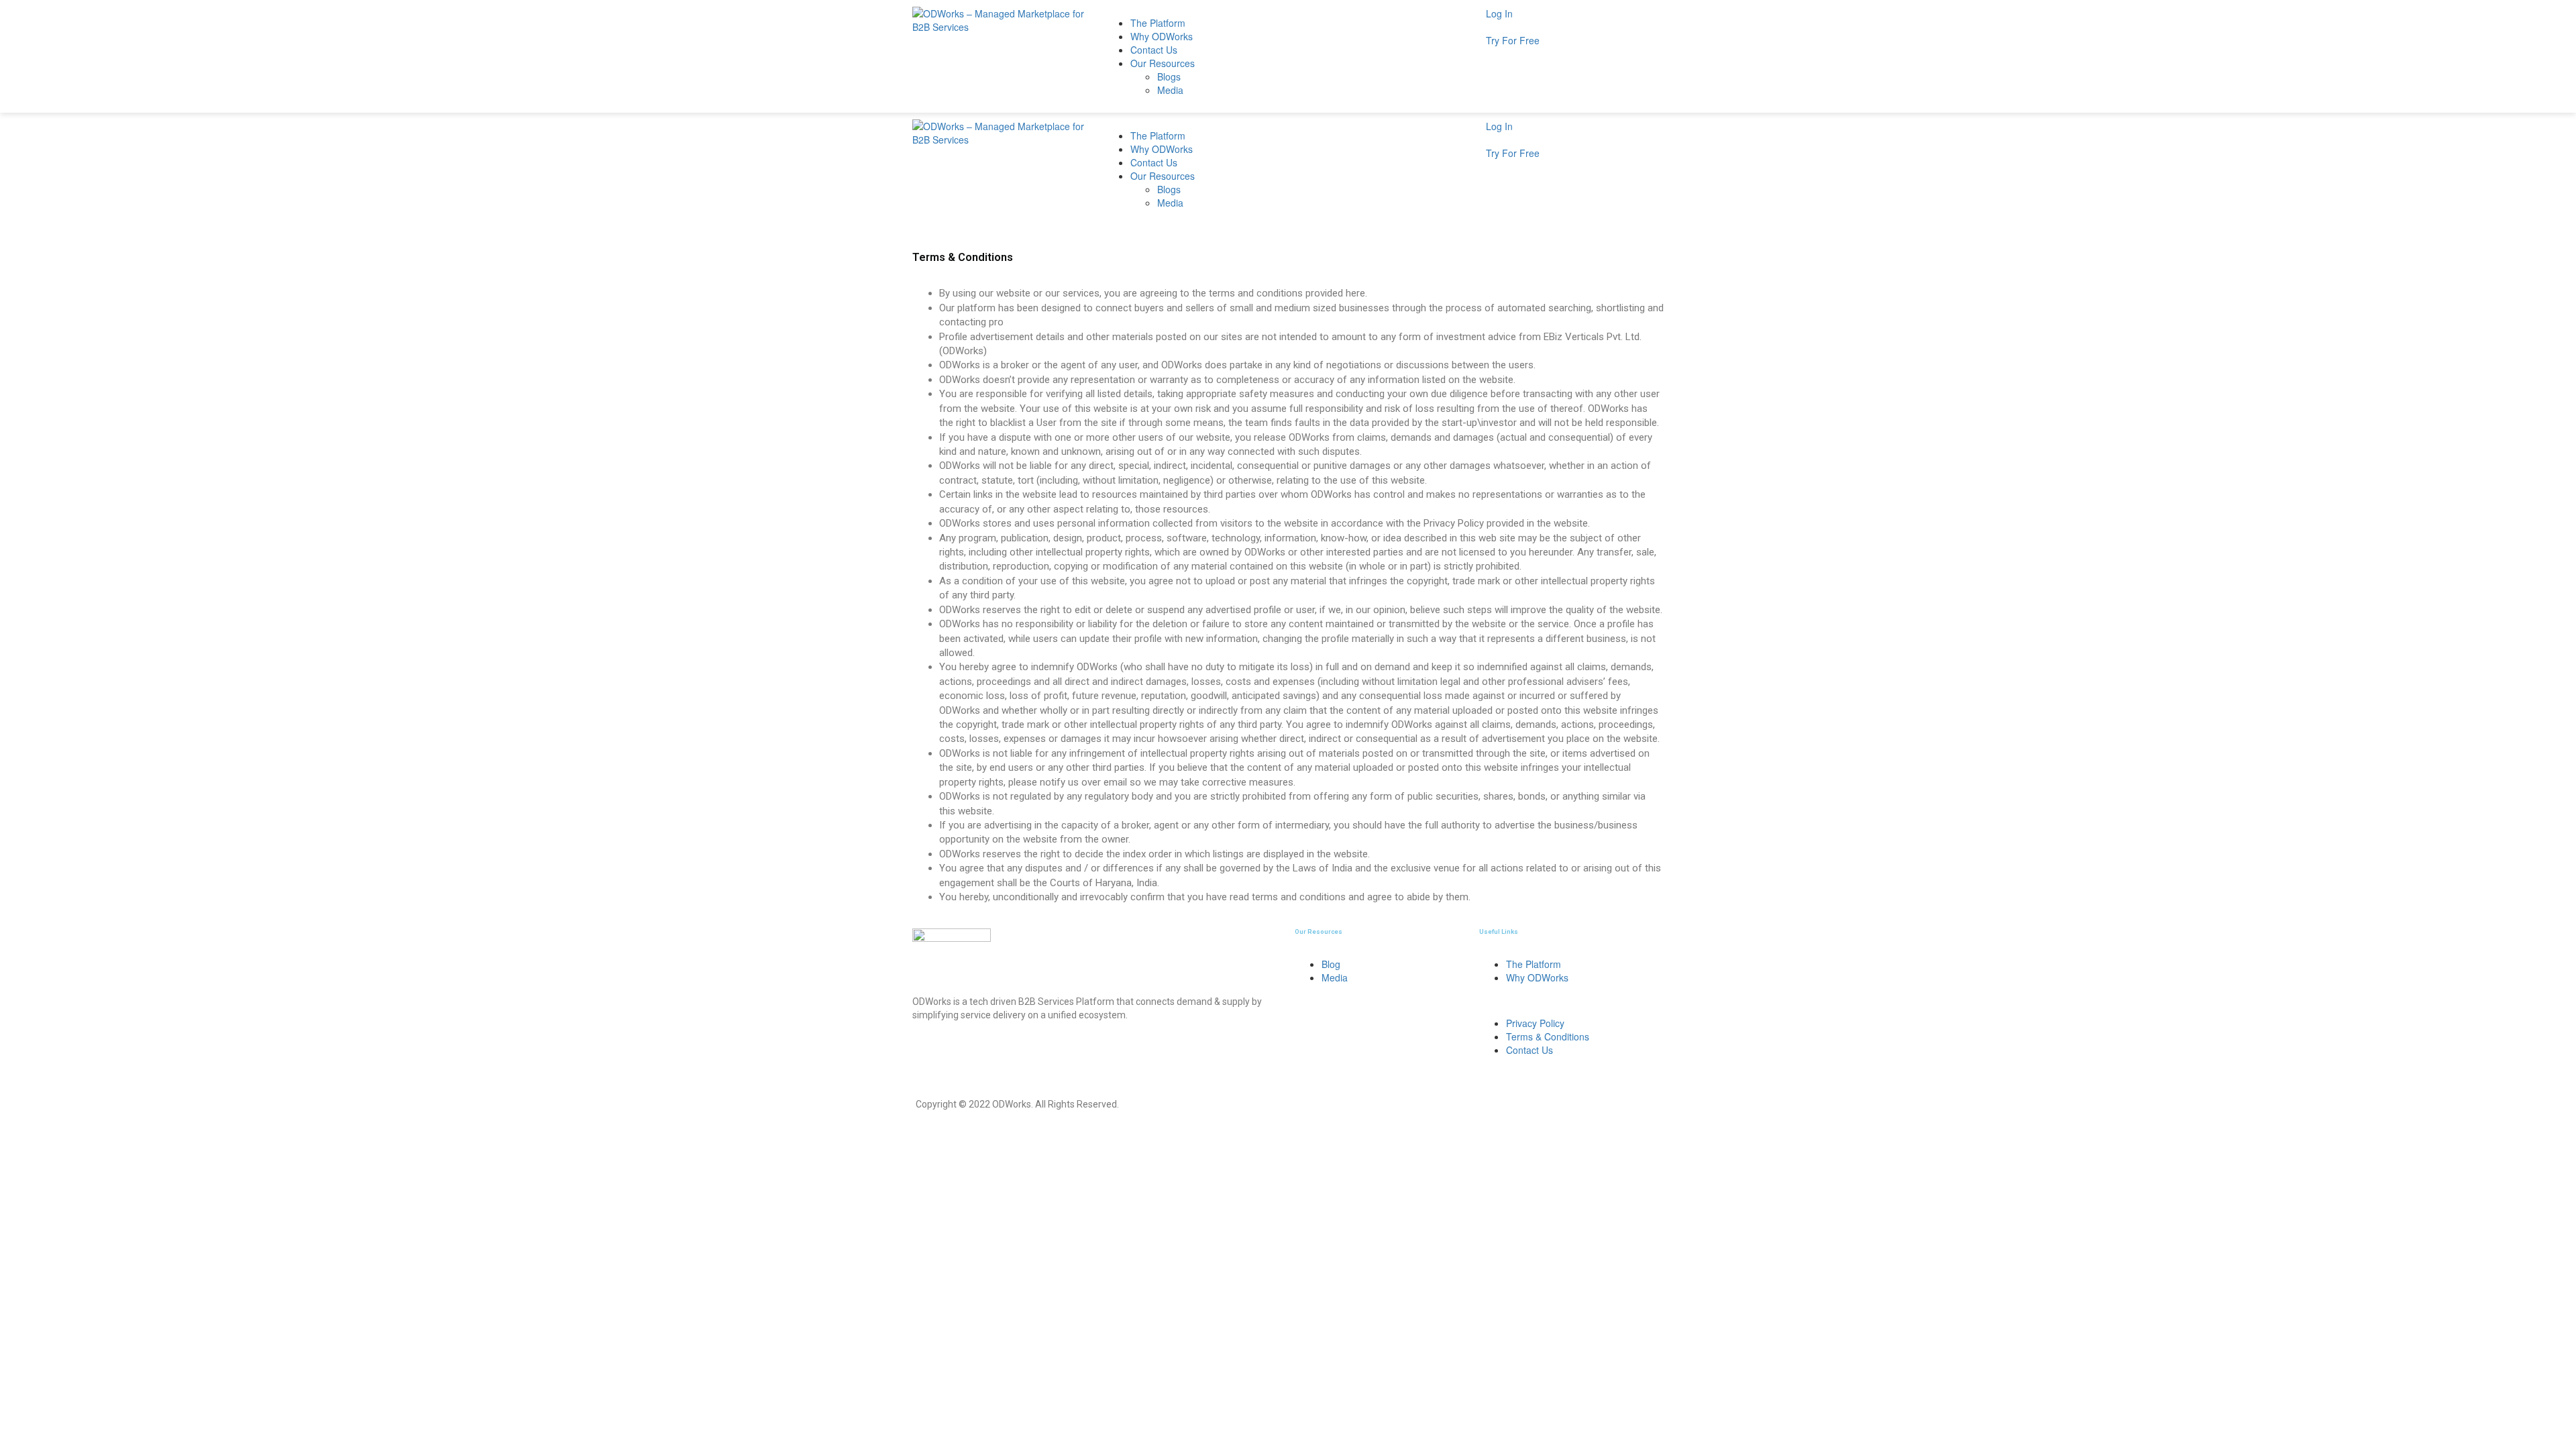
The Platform (1158, 23)
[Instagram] (929, 1052)
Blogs (1169, 76)
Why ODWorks (1162, 36)
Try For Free (1513, 40)
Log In (1499, 13)
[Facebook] (1002, 1052)
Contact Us (1154, 50)
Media (1170, 90)
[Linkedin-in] (965, 1052)
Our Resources (1163, 63)
